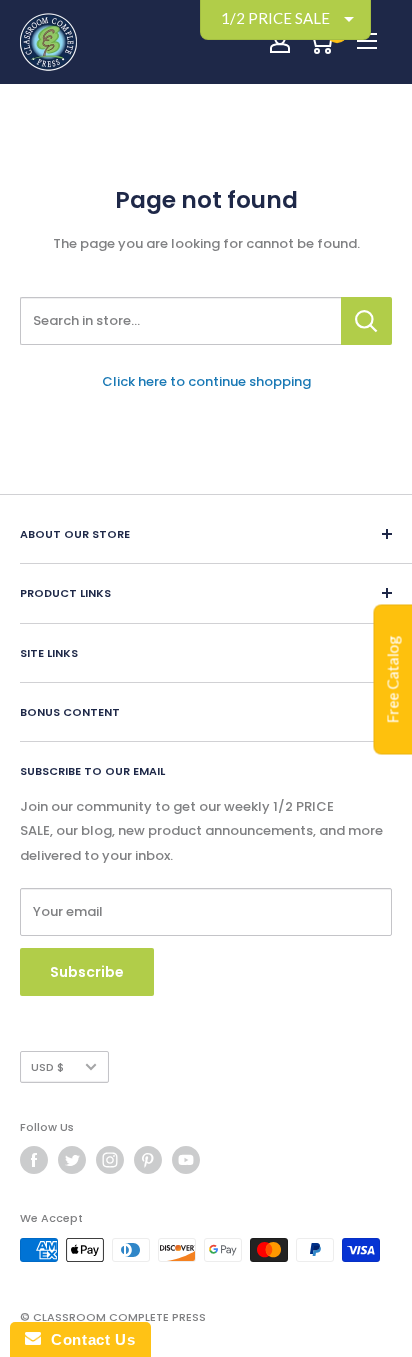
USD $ (47, 1067)
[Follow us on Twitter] (72, 1160)
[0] (320, 42)
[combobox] (180, 321)
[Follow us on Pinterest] (148, 1160)
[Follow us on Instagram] (110, 1160)
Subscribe (87, 972)
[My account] (280, 42)
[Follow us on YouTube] (186, 1160)
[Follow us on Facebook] (34, 1160)
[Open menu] (367, 41)
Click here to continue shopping (206, 381)
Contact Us (88, 1339)
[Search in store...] (366, 321)
